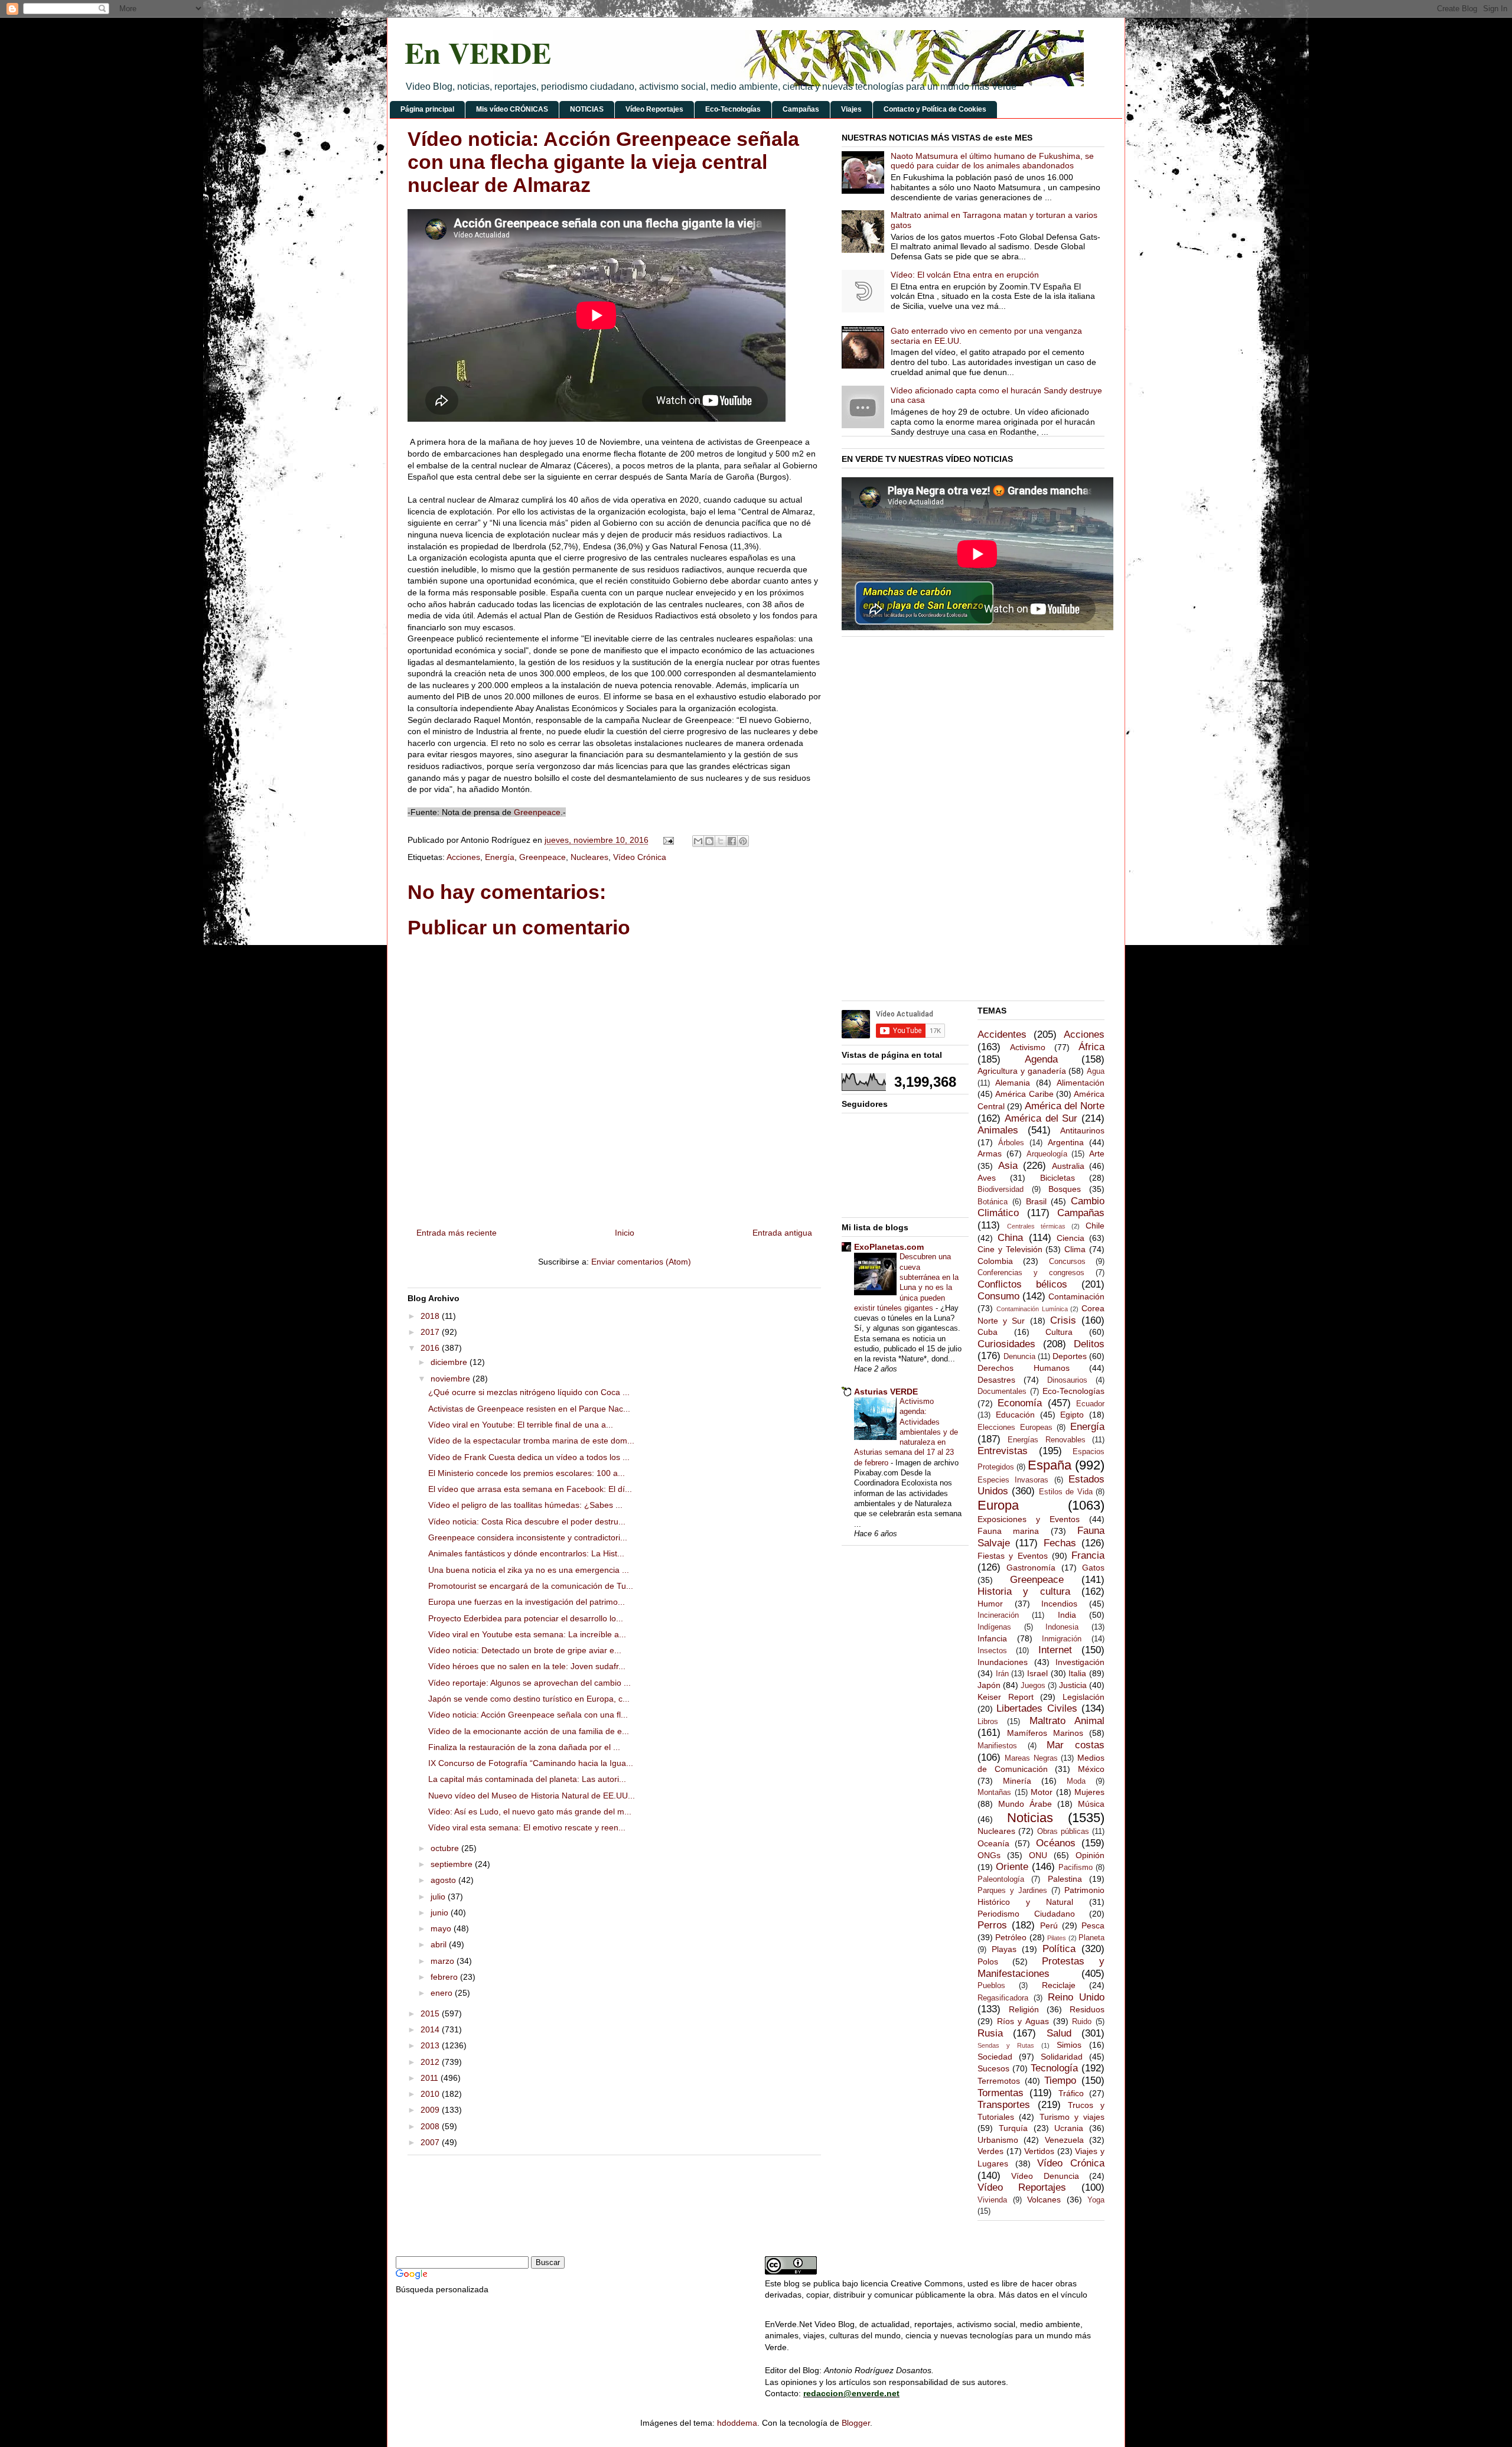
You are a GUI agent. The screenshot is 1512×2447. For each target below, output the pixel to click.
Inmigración (1062, 1639)
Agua (1096, 1071)
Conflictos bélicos (1022, 1284)
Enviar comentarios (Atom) (641, 1262)
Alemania (1013, 1083)
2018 (431, 1316)
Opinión (1090, 1855)
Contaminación (1076, 1296)
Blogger (856, 2423)
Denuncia (1019, 1357)
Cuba (988, 1332)
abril (440, 1944)
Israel (1037, 1673)
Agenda (1041, 1059)
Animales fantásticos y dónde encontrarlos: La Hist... (526, 1553)
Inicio (625, 1233)
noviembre (452, 1379)
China (1010, 1238)
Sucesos (993, 2068)
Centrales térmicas (1036, 1226)
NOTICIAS (587, 109)
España (1050, 1465)
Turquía (1013, 2128)
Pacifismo (1076, 1868)
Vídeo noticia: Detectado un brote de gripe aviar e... (525, 1650)
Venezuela (1064, 2140)
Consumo (998, 1296)
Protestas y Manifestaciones (1041, 1967)
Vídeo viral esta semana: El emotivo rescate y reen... (527, 1827)
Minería (1017, 1781)
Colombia (995, 1261)
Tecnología (1054, 2068)
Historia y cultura (1024, 1591)
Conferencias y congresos (1031, 1273)
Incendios (1059, 1604)
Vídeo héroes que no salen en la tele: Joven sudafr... (527, 1666)
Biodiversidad (1001, 1190)
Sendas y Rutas (1006, 2045)
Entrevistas (1003, 1451)
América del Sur (1041, 1118)
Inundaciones (1003, 1662)
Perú (1049, 1925)
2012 (431, 2062)
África (1091, 1047)
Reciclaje (1059, 1985)
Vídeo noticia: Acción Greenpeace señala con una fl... (528, 1715)
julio (439, 1897)
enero (443, 1993)
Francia (1088, 1555)
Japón (989, 1685)
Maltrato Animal (1067, 1721)
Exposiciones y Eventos (1029, 1519)
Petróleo (1011, 1937)
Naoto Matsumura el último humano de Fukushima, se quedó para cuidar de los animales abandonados (992, 161)
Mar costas (1076, 1745)
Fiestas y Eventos (1013, 1556)
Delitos (1089, 1344)
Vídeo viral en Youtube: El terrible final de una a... (521, 1425)
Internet (1055, 1650)
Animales (998, 1130)
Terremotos (999, 2081)
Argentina (1066, 1142)
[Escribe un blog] (709, 841)
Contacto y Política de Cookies (935, 109)
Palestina (1065, 1879)
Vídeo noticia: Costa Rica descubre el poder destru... (527, 1521)
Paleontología (1001, 1879)
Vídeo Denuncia (1045, 2176)
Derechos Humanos (1024, 1368)
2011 (431, 2078)
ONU (1038, 1855)
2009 (431, 2110)
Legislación (1084, 1697)
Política (1059, 1949)
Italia (1077, 1673)
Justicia (1073, 1685)
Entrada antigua (782, 1233)
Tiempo (1060, 2081)
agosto (444, 1880)
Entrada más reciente (457, 1233)
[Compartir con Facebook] (732, 841)
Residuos (1087, 2009)
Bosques (1065, 1189)
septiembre (453, 1864)
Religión (1024, 2009)
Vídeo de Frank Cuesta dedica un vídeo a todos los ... (529, 1457)
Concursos (1067, 1262)
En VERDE (478, 52)
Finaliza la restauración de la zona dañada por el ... (524, 1747)
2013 (431, 2045)
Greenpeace (537, 812)
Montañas (994, 1793)
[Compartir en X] (721, 841)
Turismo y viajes (1072, 2117)
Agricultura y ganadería (1022, 1071)
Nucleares (589, 857)
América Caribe (1024, 1094)
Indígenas (994, 1627)
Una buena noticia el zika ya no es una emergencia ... (529, 1570)
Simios (1069, 2045)
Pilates (1057, 1938)
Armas (990, 1154)
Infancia (992, 1638)
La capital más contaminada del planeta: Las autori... (527, 1779)
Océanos (1056, 1843)
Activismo (1028, 1047)
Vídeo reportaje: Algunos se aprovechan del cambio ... (529, 1683)
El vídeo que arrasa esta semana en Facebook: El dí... (530, 1489)
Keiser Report (1006, 1697)
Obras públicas (1063, 1832)
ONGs (989, 1855)
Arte (1097, 1154)
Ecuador (1090, 1404)
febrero (445, 1977)
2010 (431, 2094)
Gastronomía (1031, 1568)
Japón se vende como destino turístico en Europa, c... (529, 1699)
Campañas (801, 109)
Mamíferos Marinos (1045, 1733)
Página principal (427, 109)
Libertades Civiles (1037, 1708)
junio (441, 1912)
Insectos (992, 1651)
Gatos (1093, 1568)
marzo (444, 1961)
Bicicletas (1058, 1178)
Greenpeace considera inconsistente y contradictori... (528, 1537)
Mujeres (1089, 1792)
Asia (1008, 1166)
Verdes (990, 2151)
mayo (442, 1928)
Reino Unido (1076, 1997)
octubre (446, 1848)
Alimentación (1081, 1083)
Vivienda (992, 2200)
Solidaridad (1062, 2057)
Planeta (1091, 1938)
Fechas (1060, 1543)
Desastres (996, 1380)
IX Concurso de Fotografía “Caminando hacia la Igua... (531, 1763)
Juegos (1033, 1686)
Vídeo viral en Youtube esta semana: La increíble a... (527, 1634)
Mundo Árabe (1025, 1804)
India (1067, 1615)
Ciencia (1071, 1238)
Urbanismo (998, 2140)
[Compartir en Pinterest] (743, 841)
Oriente (1012, 1867)
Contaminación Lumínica (1032, 1309)
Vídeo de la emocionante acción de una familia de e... (529, 1731)
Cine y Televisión (1010, 1249)
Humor (990, 1604)
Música (1091, 1804)
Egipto (1072, 1415)
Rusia (990, 2033)
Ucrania (1069, 2128)
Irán (1002, 1674)
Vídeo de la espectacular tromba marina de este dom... (531, 1441)
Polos (988, 1961)
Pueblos (991, 1986)
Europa (998, 1505)
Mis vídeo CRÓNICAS (512, 109)
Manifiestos (997, 1746)
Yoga (1096, 2200)
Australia (1068, 1166)
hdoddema (737, 2423)
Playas (1004, 1949)
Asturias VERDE (886, 1392)
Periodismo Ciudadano (1026, 1914)
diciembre (450, 1362)
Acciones (463, 857)
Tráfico (1071, 2093)
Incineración (998, 1615)
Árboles (1011, 1143)
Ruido (1082, 2022)
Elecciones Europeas (1015, 1428)
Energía (500, 857)
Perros (992, 1925)
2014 (431, 2029)
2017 (431, 1332)
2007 (431, 2142)
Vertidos (1039, 2151)
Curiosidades (1006, 1344)
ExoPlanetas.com (889, 1247)
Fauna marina (1008, 1531)
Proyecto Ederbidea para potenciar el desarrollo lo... (526, 1618)
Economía (1020, 1403)
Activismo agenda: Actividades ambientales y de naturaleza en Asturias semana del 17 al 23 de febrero (906, 1432)
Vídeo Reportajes (654, 109)
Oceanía (993, 1843)
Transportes (1004, 2105)
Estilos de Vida (1066, 1492)
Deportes (1070, 1356)
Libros (988, 1722)
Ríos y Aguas (1023, 2021)
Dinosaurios (1067, 1380)
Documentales (1002, 1392)
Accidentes (1002, 1034)
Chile (1095, 1226)
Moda (1076, 1781)
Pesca (1093, 1925)
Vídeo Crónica (640, 857)
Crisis (1063, 1320)
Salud (1059, 2033)
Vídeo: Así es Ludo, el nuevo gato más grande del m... (530, 1811)
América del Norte (1065, 1106)
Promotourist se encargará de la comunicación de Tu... (531, 1586)
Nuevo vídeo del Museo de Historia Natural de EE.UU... (532, 1796)
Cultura (1059, 1332)
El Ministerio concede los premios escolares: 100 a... (527, 1473)
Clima (1075, 1249)
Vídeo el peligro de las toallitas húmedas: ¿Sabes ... (525, 1505)
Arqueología (1047, 1154)
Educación (1015, 1415)
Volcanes (1044, 2200)
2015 (431, 2013)
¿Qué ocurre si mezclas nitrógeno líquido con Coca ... (529, 1392)
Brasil (1036, 1201)
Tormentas (1001, 2093)
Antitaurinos (1082, 1130)
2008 (431, 2126)
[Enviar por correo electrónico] (698, 841)
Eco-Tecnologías (733, 109)
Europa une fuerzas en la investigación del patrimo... (527, 1602)
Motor (1042, 1792)
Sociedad (995, 2057)
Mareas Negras (1031, 1758)
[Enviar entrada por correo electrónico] (668, 840)
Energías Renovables (1046, 1440)
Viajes (851, 109)
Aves (987, 1178)
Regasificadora (1003, 1998)
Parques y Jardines (1012, 1891)
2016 (431, 1348)
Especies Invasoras (1013, 1480)
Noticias (1030, 1818)
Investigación (1080, 1662)
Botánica (993, 1202)
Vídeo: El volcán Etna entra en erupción (965, 275)
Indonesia (1062, 1627)
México (1091, 1769)
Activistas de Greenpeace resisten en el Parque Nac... (529, 1409)
